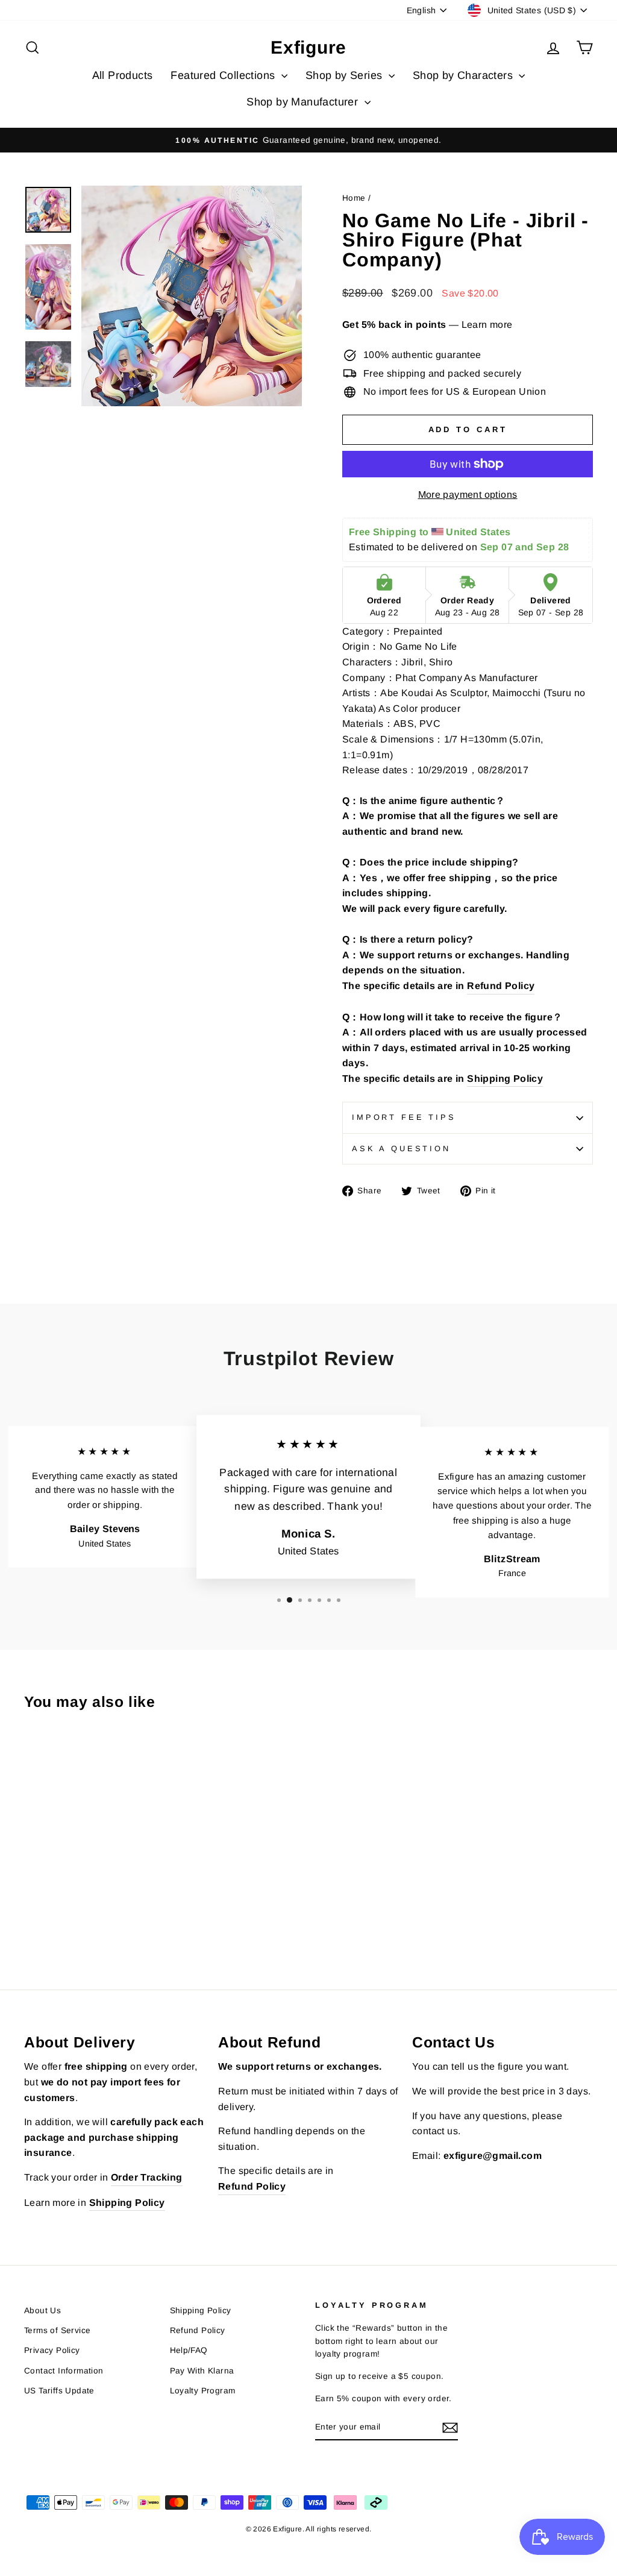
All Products (123, 75)
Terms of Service (57, 2330)
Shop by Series (346, 75)
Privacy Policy (52, 2350)
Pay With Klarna (202, 2371)
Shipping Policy (505, 1079)
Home (354, 198)
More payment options (468, 495)
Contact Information (64, 2371)
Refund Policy (501, 986)
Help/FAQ (189, 2350)
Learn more (487, 325)
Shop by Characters (465, 75)
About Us (42, 2311)
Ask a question (401, 1148)
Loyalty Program (203, 2391)
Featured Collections (224, 75)
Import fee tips (404, 1117)
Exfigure (308, 47)
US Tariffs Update (59, 2391)
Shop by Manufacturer (304, 102)
